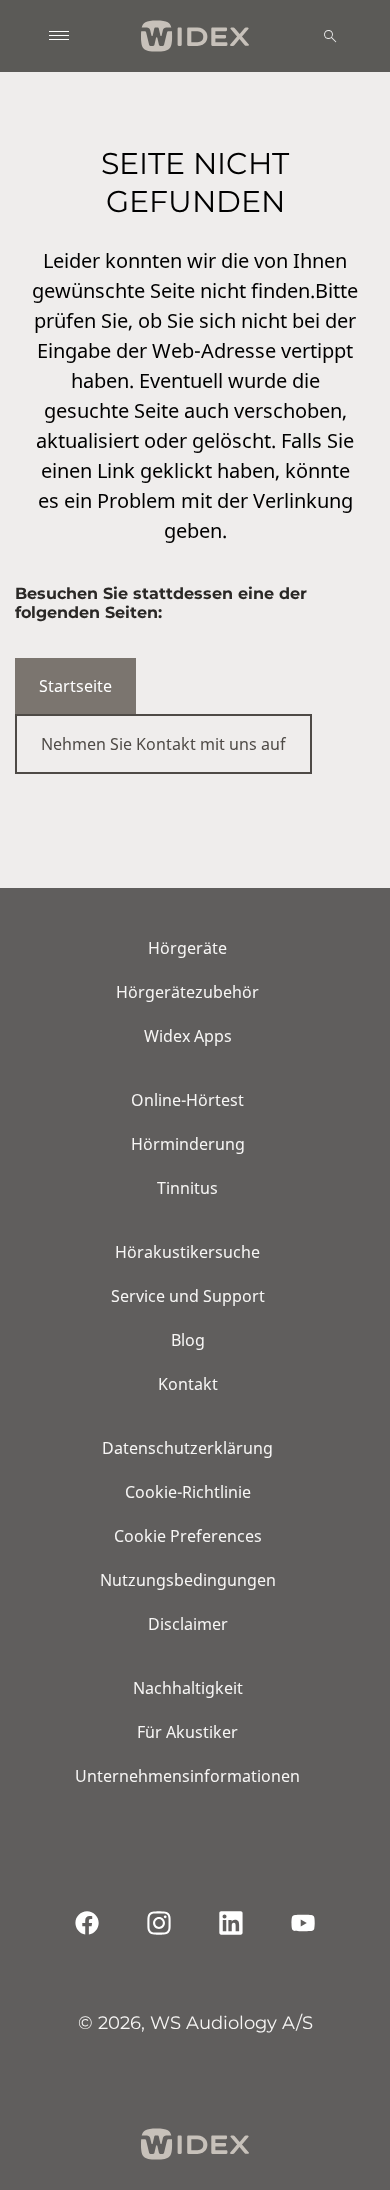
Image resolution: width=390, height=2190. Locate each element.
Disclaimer (188, 1624)
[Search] (330, 36)
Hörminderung (188, 1144)
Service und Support (188, 1296)
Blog (188, 1340)
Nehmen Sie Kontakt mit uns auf (163, 744)
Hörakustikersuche (187, 1252)
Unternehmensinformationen (187, 1776)
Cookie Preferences (188, 1536)
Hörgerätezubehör (187, 992)
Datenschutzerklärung (187, 1448)
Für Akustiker (187, 1732)
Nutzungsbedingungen (188, 1580)
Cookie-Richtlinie (188, 1492)
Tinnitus (187, 1188)
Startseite (75, 686)
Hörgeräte (187, 948)
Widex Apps (188, 1036)
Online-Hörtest (187, 1100)
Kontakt (188, 1384)
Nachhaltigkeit (188, 1688)
